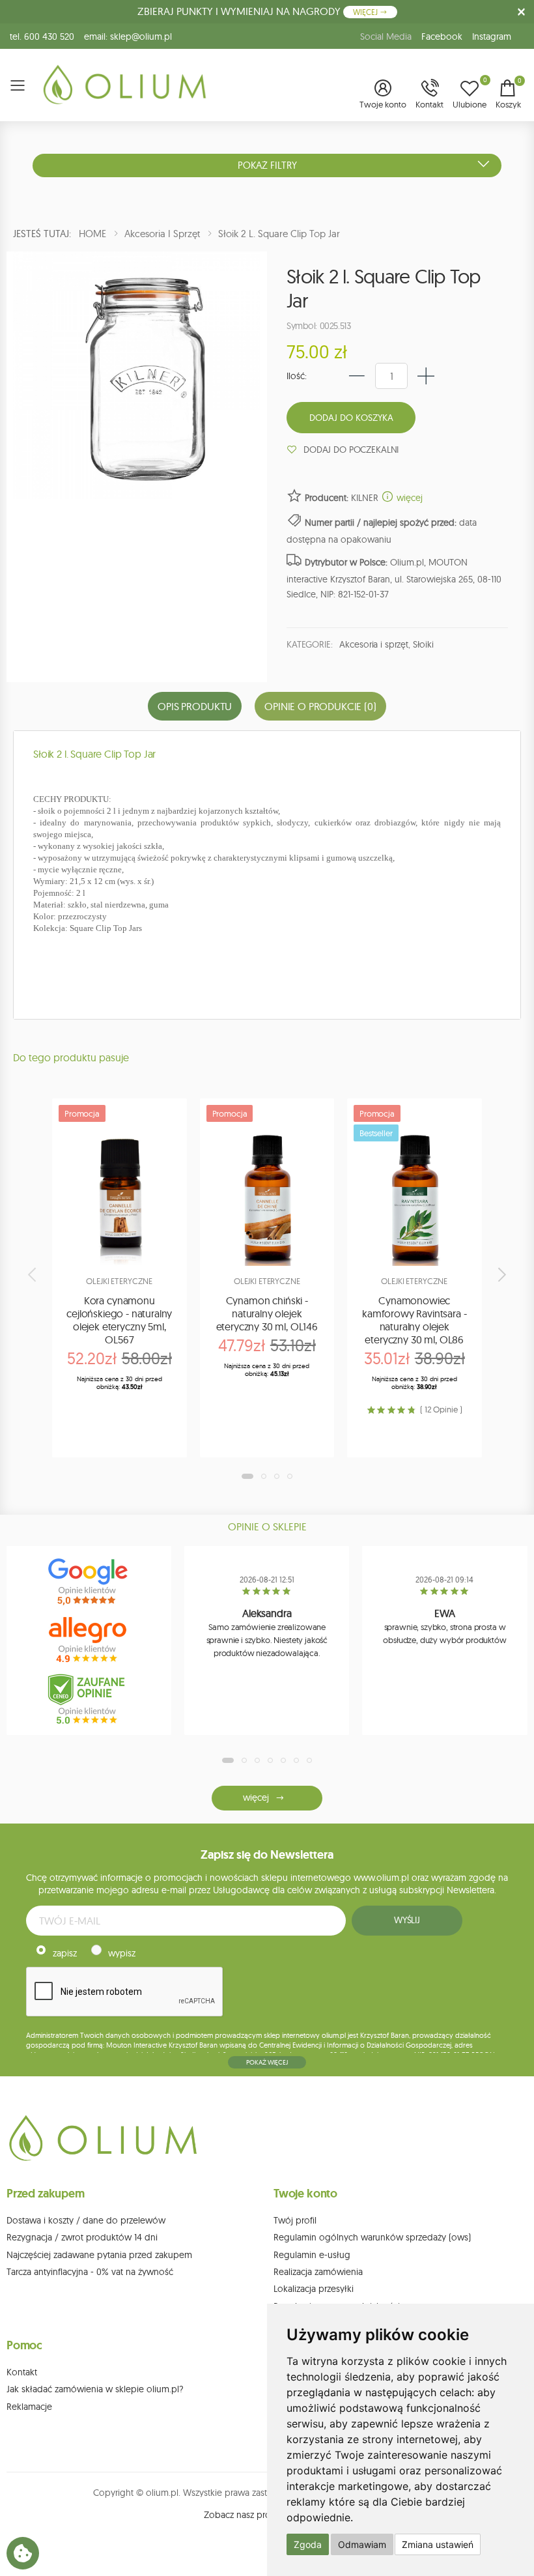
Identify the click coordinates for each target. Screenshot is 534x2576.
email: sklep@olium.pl (128, 36)
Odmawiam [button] (362, 2544)
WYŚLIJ (407, 1920)
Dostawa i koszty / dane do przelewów (86, 2220)
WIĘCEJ (366, 12)
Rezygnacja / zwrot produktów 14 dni (82, 2237)
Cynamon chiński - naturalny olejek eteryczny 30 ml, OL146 (267, 1313)
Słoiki (423, 644)
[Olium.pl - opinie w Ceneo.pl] (89, 1699)
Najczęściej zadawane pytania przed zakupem (99, 2255)
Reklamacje (29, 2407)
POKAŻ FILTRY (267, 165)
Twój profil (295, 2220)
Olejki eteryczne (119, 1281)
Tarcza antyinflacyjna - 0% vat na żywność (90, 2272)
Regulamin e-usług (312, 2255)
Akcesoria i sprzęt (373, 644)
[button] (383, 95)
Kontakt (22, 2372)
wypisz (122, 1953)
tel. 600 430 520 (42, 36)
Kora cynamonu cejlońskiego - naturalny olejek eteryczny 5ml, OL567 (119, 1320)
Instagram (492, 36)
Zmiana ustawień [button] (438, 2544)
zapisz (65, 1953)
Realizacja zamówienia (318, 2272)
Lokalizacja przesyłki (314, 2289)
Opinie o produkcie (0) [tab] (320, 706)
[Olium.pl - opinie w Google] (89, 1582)
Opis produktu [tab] (195, 706)
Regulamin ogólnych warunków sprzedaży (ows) (372, 2237)
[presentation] (33, 1274)
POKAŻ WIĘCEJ (267, 2062)
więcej (408, 498)
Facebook (442, 36)
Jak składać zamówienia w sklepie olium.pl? (95, 2389)
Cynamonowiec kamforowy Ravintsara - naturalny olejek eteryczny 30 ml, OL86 (414, 1320)
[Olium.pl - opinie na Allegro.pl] (89, 1640)
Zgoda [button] (308, 2544)
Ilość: (297, 376)
